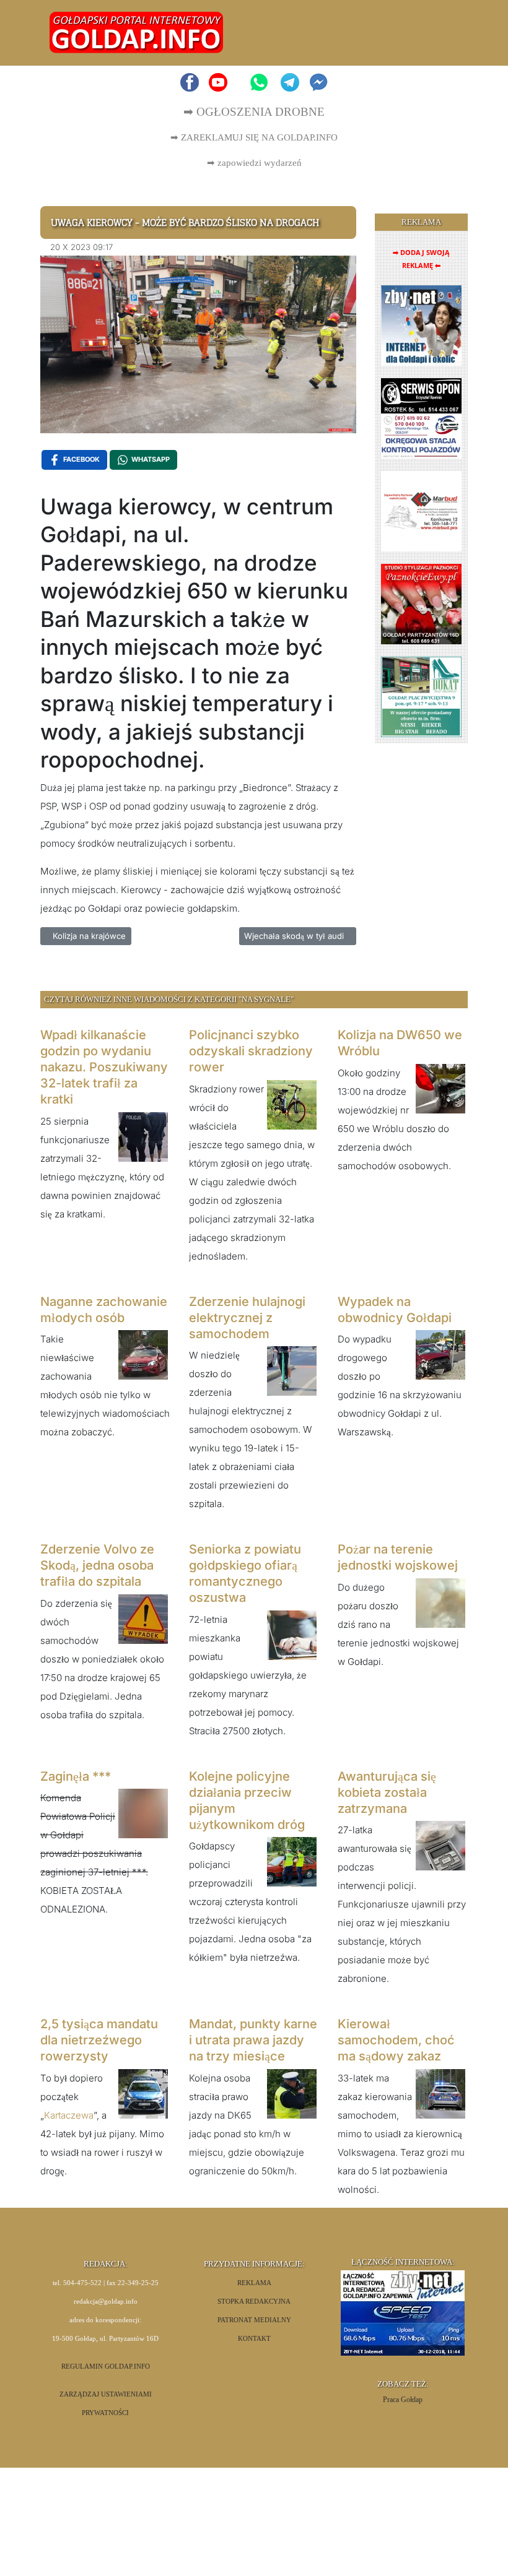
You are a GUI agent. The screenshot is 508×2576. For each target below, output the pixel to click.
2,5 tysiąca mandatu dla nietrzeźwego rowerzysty (99, 2040)
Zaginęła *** (76, 1776)
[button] (444, 33)
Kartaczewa (69, 2115)
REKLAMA (254, 2283)
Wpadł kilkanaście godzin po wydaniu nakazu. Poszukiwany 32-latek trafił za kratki (104, 1067)
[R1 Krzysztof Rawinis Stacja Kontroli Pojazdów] (421, 417)
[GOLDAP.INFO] (136, 32)
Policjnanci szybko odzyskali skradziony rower (251, 1051)
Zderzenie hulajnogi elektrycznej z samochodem (247, 1318)
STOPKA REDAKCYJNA (254, 2302)
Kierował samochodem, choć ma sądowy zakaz (396, 2040)
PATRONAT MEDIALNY (254, 2320)
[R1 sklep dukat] (421, 696)
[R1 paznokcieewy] (421, 603)
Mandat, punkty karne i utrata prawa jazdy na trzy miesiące (253, 2040)
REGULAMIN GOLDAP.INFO (106, 2366)
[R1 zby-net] (421, 325)
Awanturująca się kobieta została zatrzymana (387, 1792)
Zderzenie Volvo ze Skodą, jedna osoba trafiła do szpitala (97, 1565)
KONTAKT (254, 2339)
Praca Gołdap (403, 2400)
